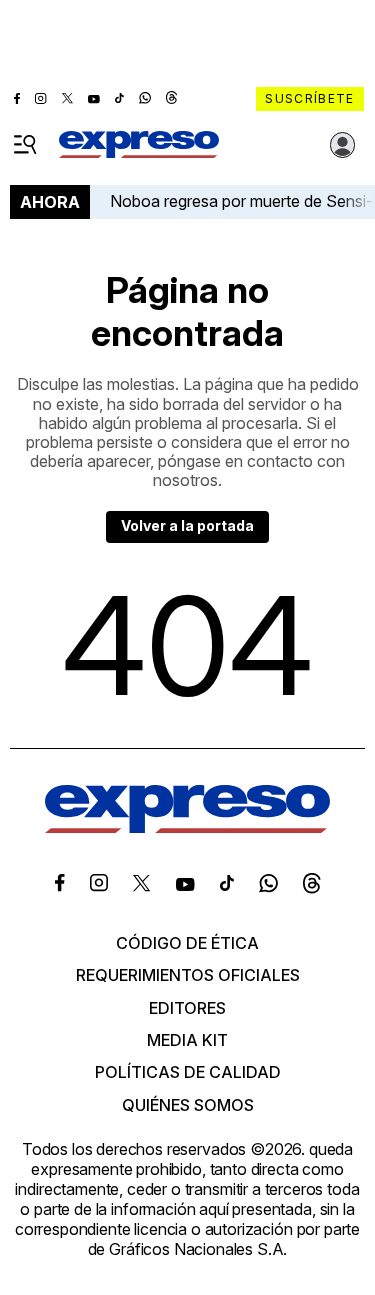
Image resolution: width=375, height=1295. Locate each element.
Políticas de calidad (188, 1072)
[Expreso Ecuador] (187, 827)
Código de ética (187, 943)
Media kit (187, 1040)
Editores (187, 1008)
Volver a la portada (187, 525)
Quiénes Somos (188, 1105)
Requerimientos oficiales (188, 975)
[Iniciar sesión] (343, 145)
